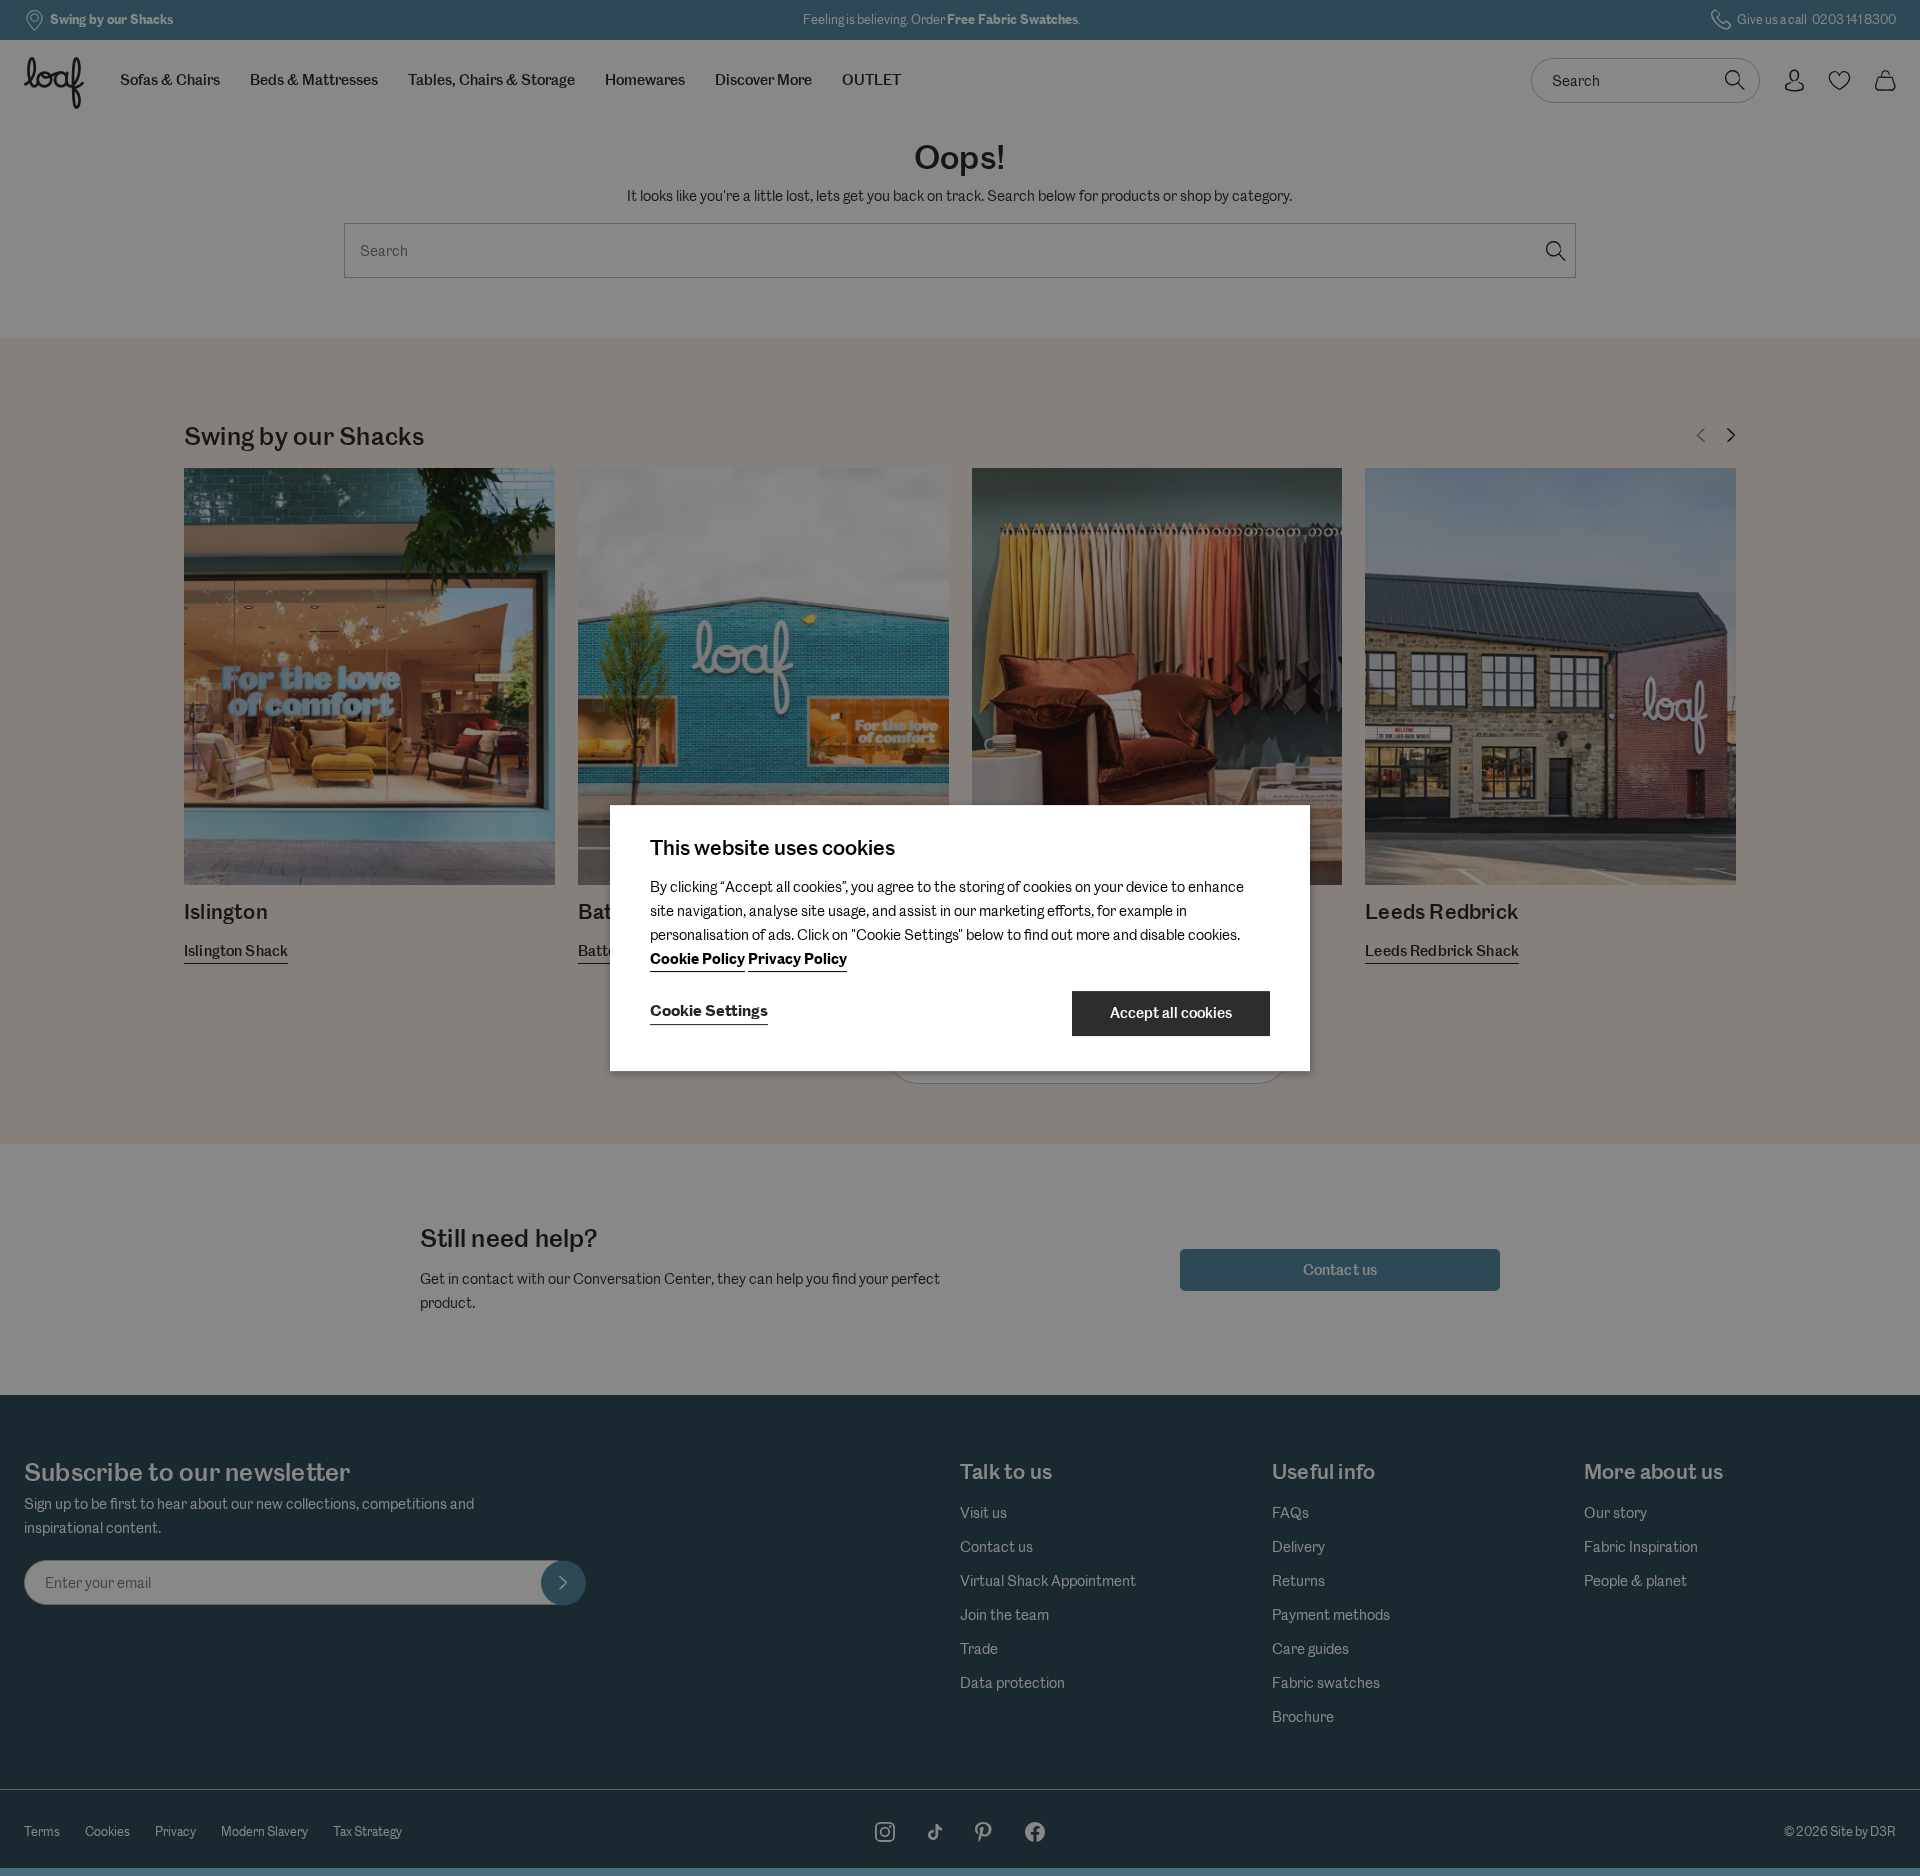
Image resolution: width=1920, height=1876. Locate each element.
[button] (709, 1013)
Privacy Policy (797, 959)
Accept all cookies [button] (1171, 1013)
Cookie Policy (697, 959)
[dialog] (960, 938)
